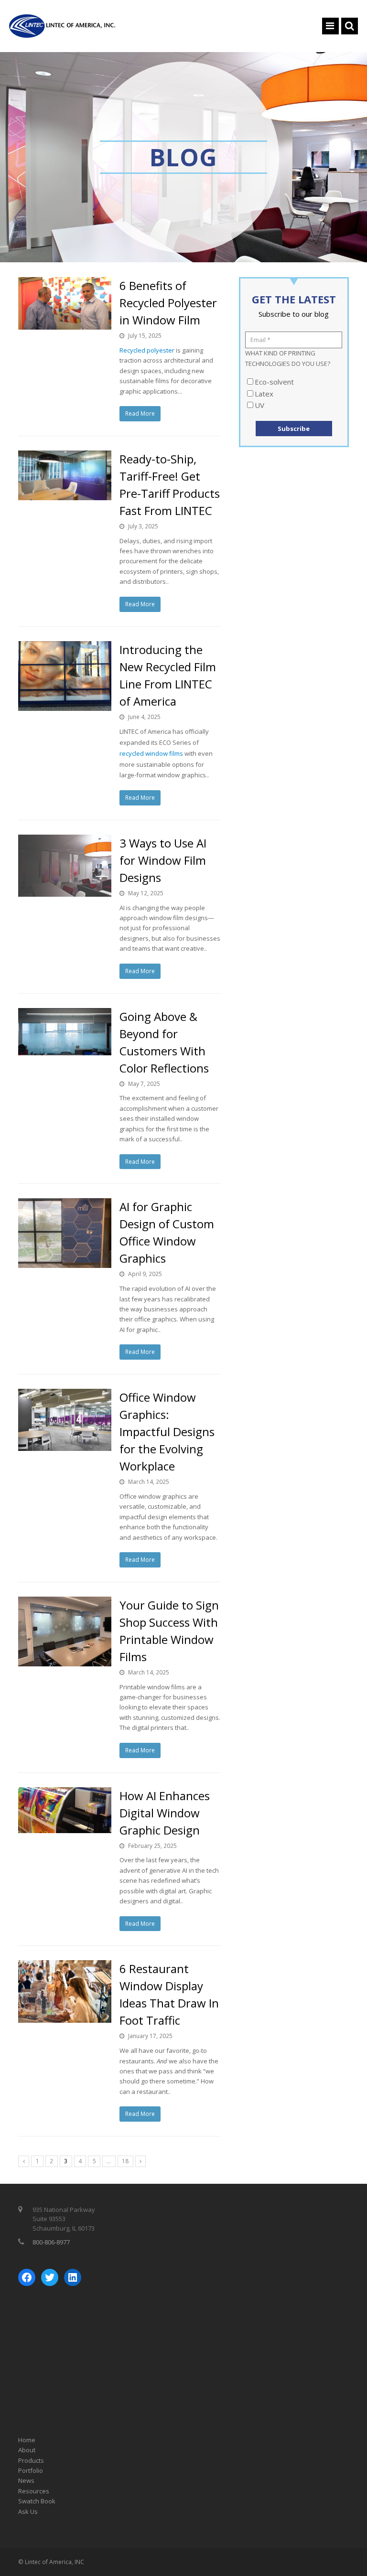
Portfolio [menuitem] (31, 2470)
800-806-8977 (51, 2242)
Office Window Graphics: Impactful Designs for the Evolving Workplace (167, 1432)
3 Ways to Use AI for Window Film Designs (163, 860)
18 (125, 2161)
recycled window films (151, 753)
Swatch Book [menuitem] (37, 2501)
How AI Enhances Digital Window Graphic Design (165, 1813)
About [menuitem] (27, 2450)
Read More (140, 413)
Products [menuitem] (31, 2460)
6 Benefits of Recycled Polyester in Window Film (168, 303)
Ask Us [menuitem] (28, 2512)
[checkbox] (294, 394)
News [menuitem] (26, 2480)
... (109, 2161)
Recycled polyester (147, 350)
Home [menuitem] (27, 2440)
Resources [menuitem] (34, 2491)
